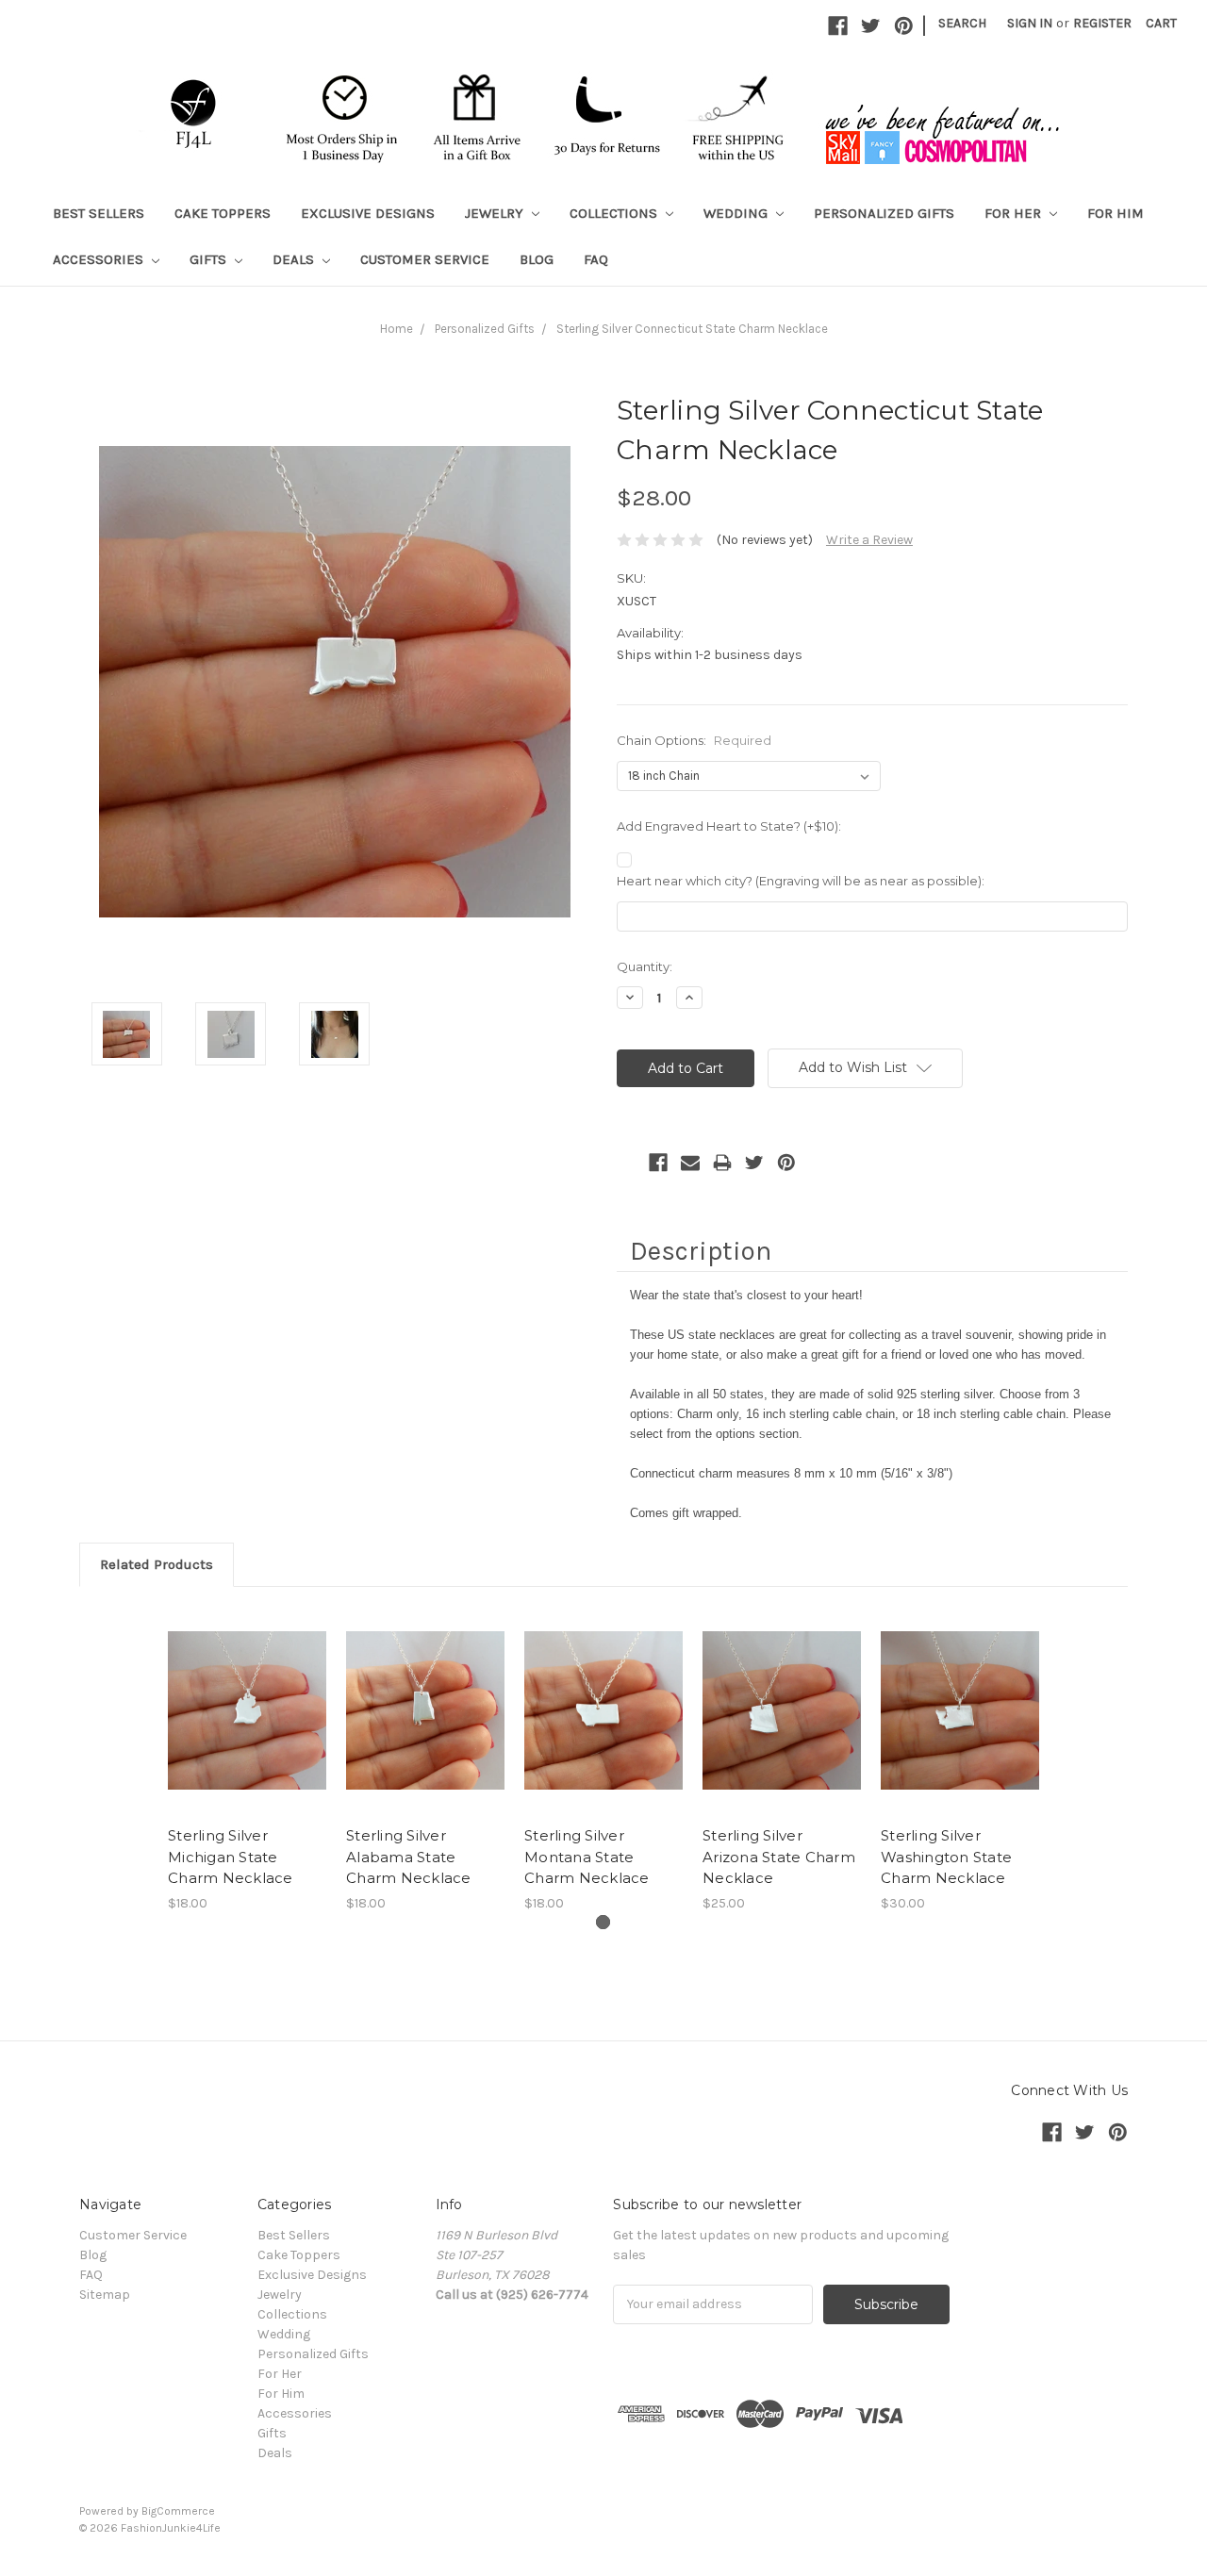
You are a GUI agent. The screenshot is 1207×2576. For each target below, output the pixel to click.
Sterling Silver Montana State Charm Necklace (587, 1857)
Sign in (1030, 23)
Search (962, 23)
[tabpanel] (248, 1760)
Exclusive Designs (368, 213)
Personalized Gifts (884, 213)
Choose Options (425, 1727)
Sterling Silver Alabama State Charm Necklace (409, 1857)
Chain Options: (694, 740)
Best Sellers (99, 213)
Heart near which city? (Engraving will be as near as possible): (801, 881)
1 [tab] (603, 1922)
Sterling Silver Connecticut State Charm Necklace (692, 329)
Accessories (100, 259)
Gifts (210, 259)
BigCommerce (178, 2511)
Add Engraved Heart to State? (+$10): (729, 826)
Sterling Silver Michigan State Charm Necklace (231, 1857)
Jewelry (496, 213)
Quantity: (645, 966)
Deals (295, 259)
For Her (1015, 213)
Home (397, 329)
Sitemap (105, 2295)
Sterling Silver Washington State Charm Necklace (946, 1857)
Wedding (737, 213)
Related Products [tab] (157, 1564)
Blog (537, 259)
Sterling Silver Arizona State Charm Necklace (779, 1857)
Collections (615, 213)
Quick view (247, 1710)
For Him (1116, 213)
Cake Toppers (223, 213)
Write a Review (869, 540)
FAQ (596, 259)
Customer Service (425, 259)
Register (1102, 23)
